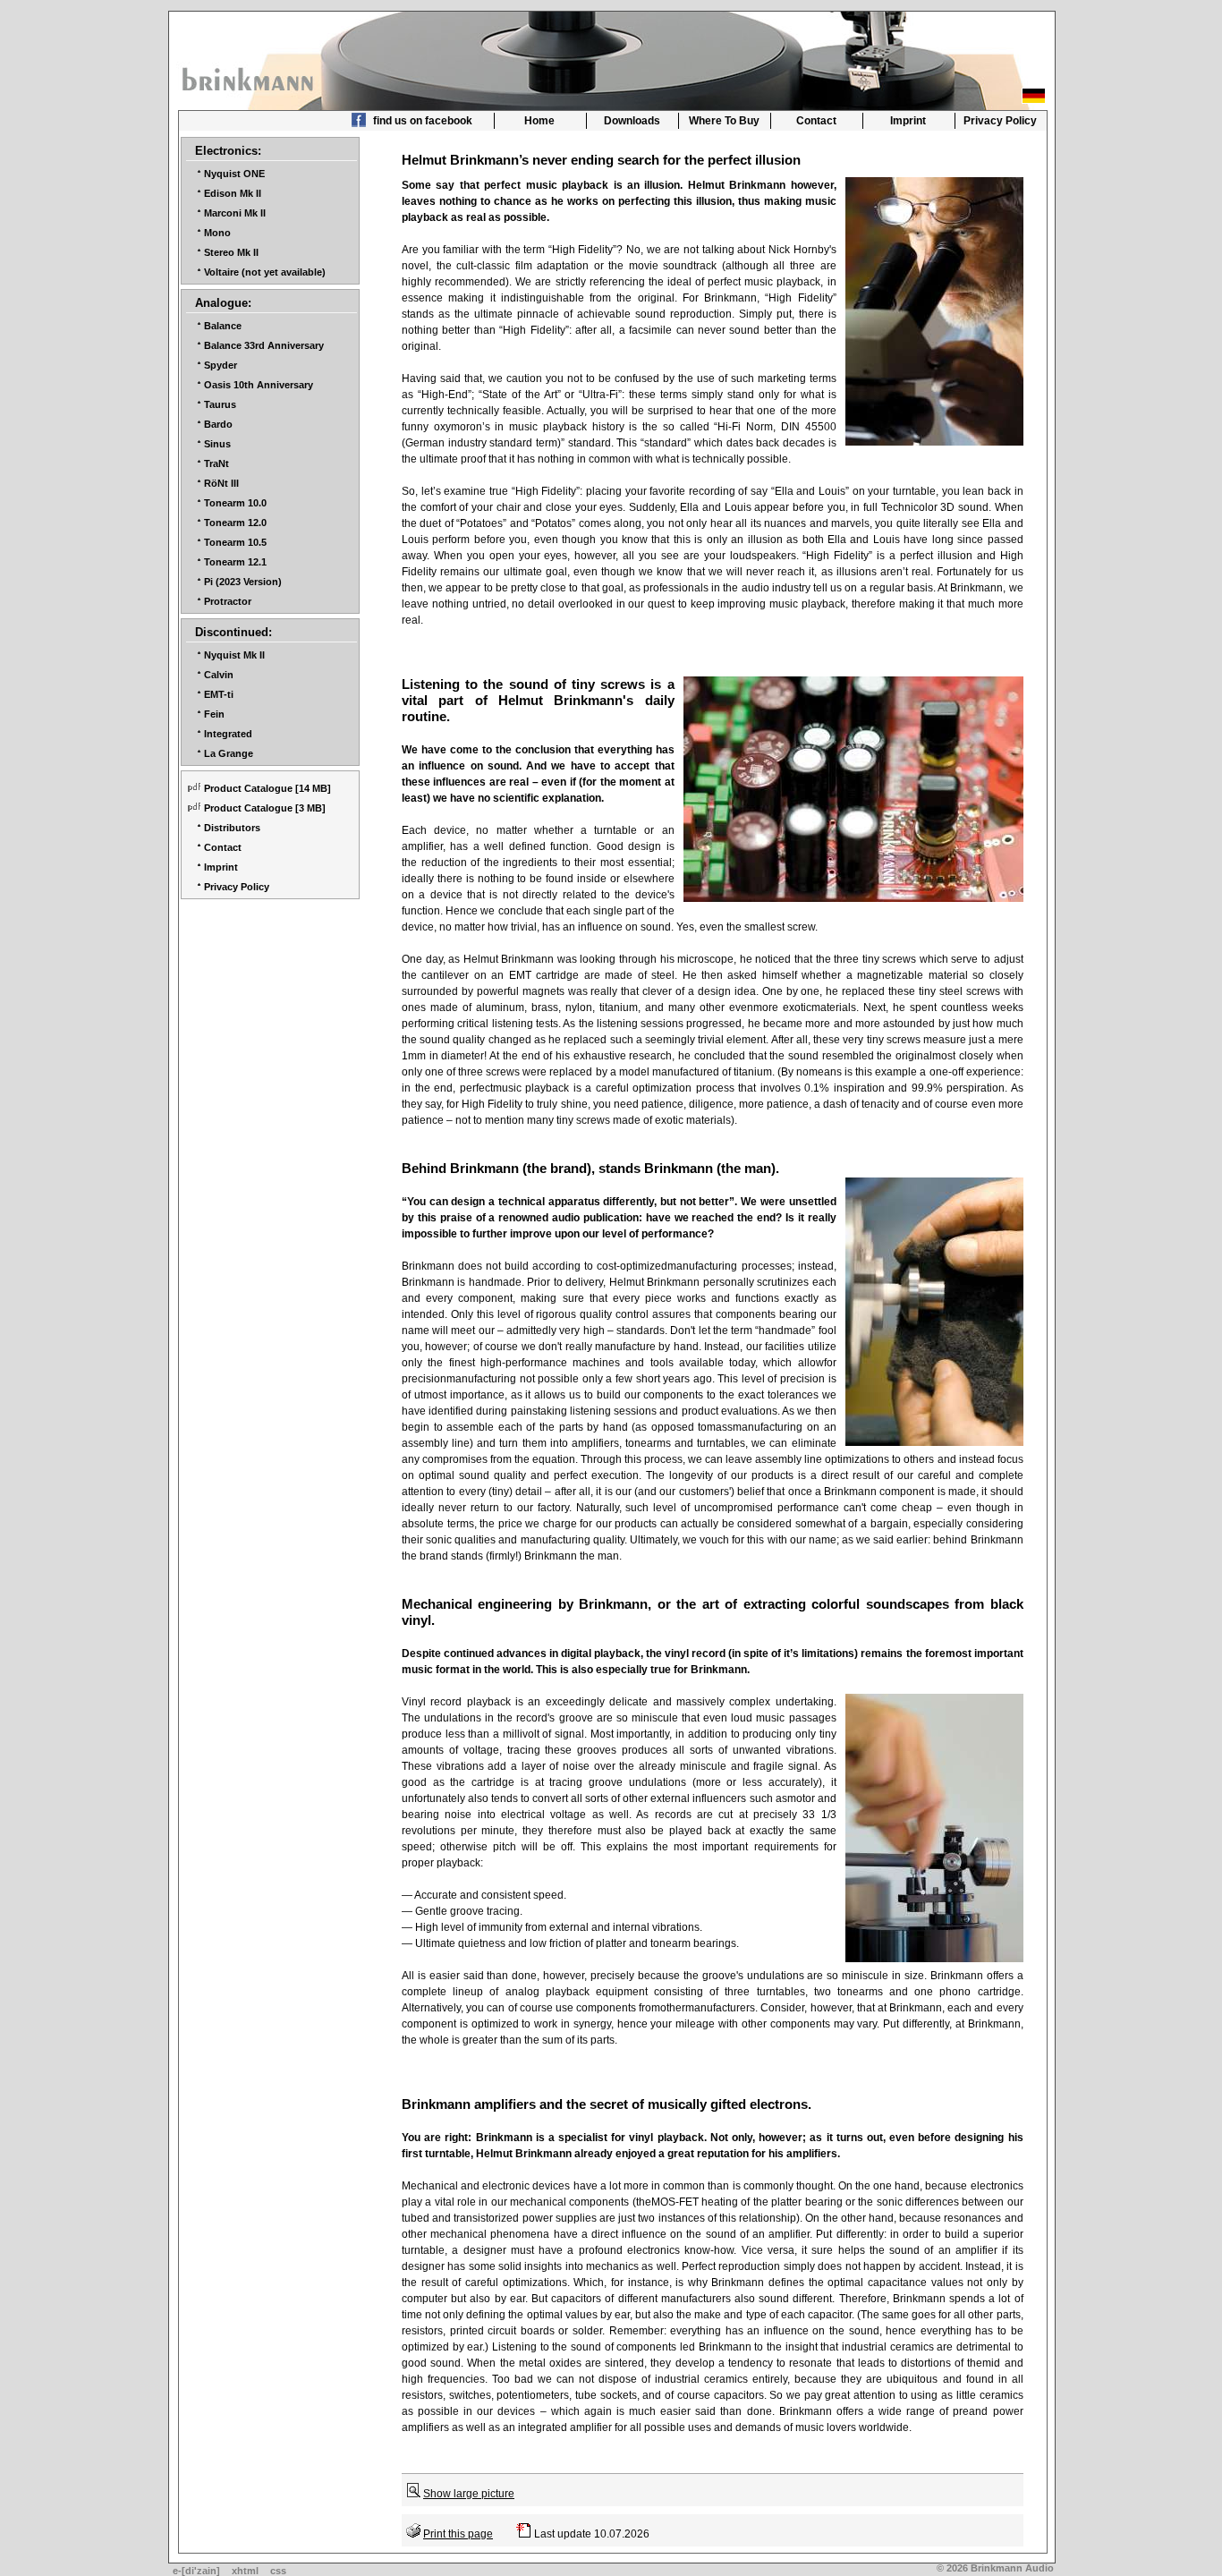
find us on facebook (421, 121)
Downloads (632, 121)
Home (539, 121)
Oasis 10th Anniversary (259, 385)
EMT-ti (219, 694)
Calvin (219, 675)
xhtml (245, 2571)
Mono (217, 233)
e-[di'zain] (196, 2571)
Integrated (228, 734)
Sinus (217, 444)
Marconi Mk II (235, 213)
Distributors (232, 828)
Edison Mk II (233, 193)
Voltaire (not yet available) (265, 272)
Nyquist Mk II (234, 655)
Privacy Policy (1000, 121)
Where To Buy (724, 121)
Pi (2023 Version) (243, 582)
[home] (250, 74)
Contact (816, 121)
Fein (214, 714)
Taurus (220, 404)
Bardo (218, 424)
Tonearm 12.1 (235, 562)
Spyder (221, 365)
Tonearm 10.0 (235, 503)
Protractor (228, 601)
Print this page (458, 2534)
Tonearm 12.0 (235, 523)
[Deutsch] (1034, 96)
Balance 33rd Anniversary (264, 345)
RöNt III (221, 483)
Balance (223, 326)
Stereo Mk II (231, 252)
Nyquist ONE (234, 174)
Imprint (908, 121)
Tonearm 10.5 (235, 542)
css (278, 2571)
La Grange (229, 753)
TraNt (216, 463)
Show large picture (469, 2494)
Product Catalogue (248, 788)
